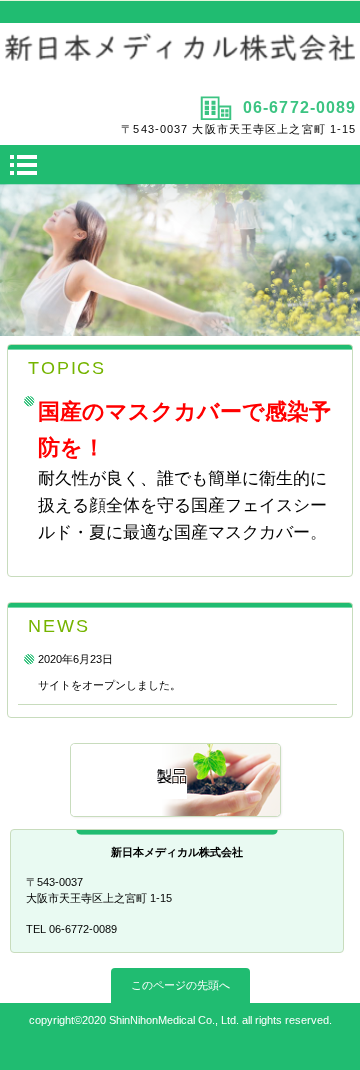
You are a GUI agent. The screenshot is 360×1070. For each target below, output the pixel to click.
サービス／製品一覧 (177, 781)
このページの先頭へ (180, 985)
